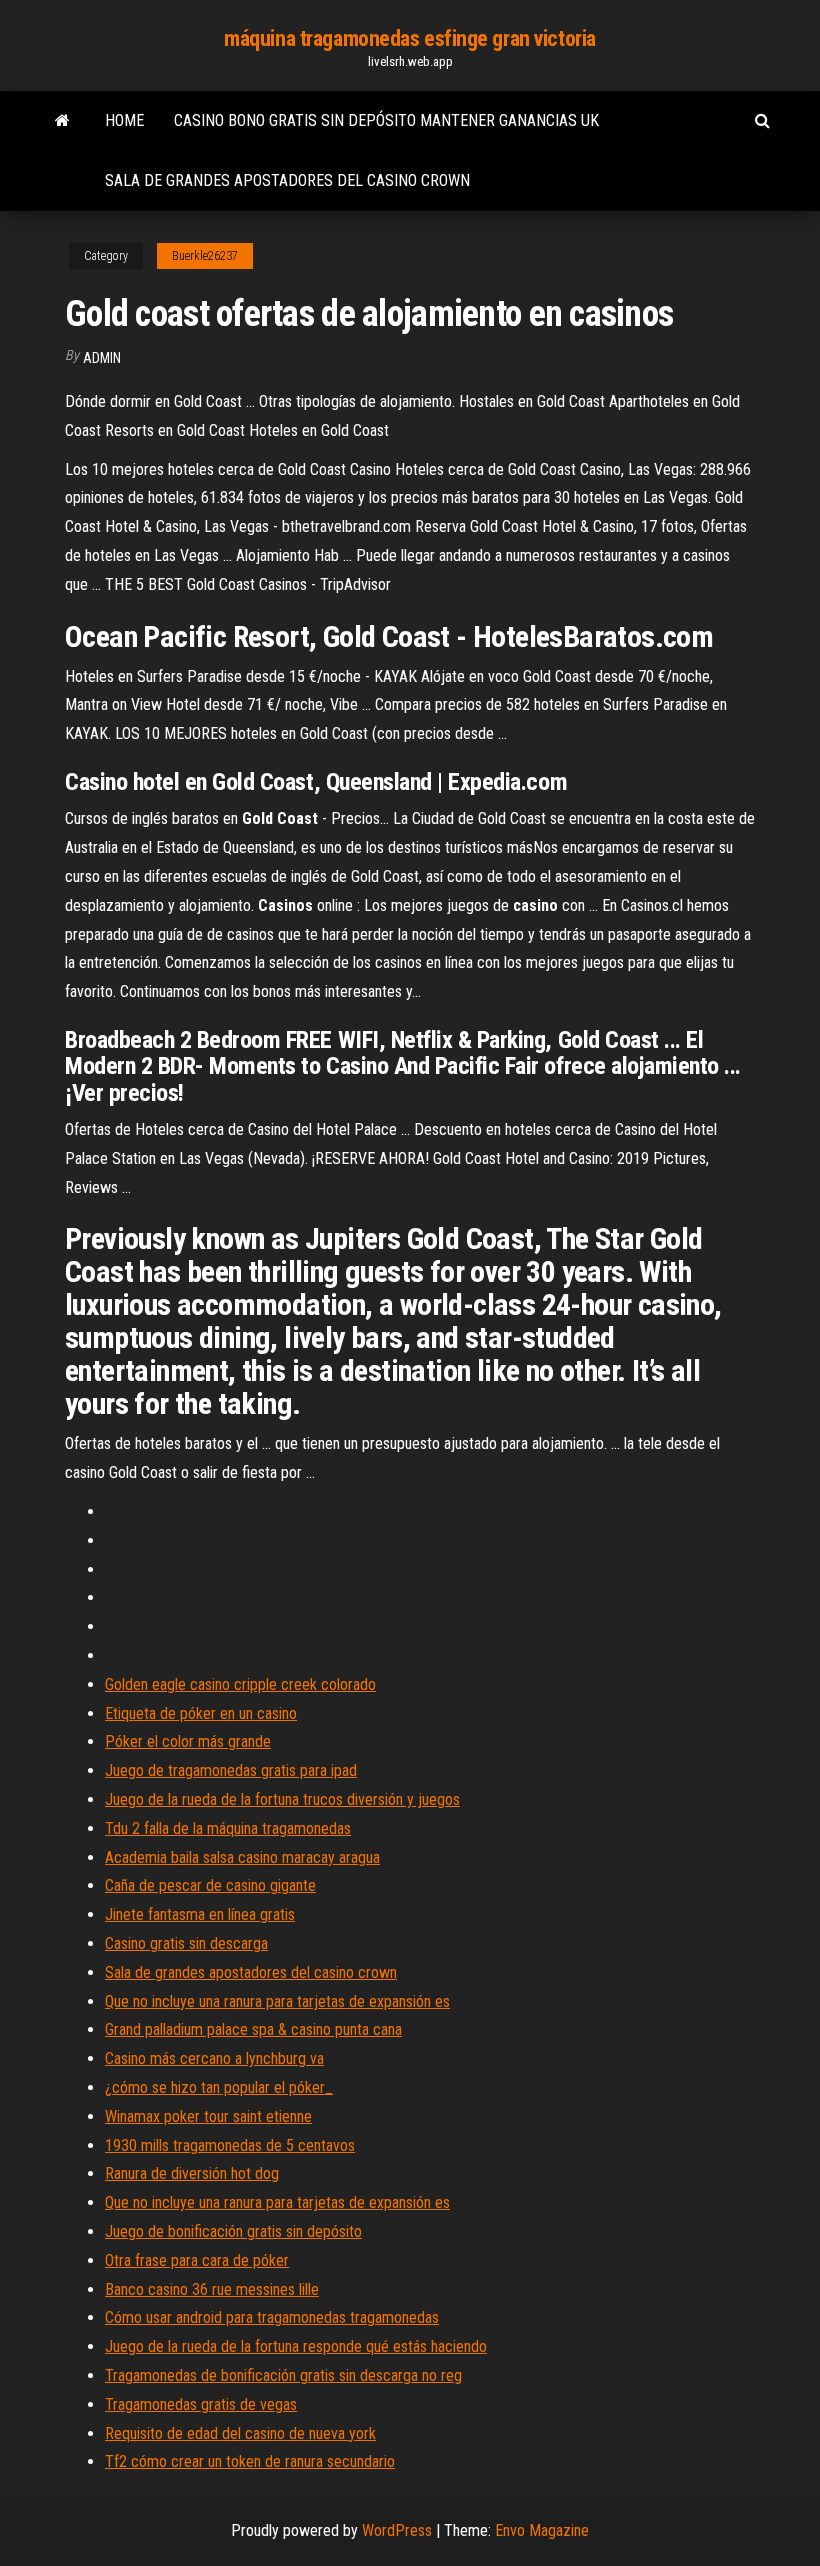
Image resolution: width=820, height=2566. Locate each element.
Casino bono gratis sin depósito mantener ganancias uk (386, 120)
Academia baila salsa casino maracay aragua (242, 1857)
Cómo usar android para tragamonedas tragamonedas (272, 2317)
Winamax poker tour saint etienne (208, 2116)
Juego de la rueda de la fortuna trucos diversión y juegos (282, 1799)
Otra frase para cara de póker (197, 2260)
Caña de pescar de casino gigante (210, 1885)
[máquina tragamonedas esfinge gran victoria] (62, 121)
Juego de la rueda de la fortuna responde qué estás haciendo (296, 2346)
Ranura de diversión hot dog (192, 2173)
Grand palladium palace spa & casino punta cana (253, 2029)
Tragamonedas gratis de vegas (201, 2404)
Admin (102, 358)
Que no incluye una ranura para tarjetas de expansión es (277, 2001)
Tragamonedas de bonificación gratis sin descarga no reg (283, 2375)
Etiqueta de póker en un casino (201, 1713)
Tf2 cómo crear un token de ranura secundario (250, 2461)
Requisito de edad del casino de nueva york (240, 2433)
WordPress (397, 2530)
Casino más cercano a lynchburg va (214, 2058)
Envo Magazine (542, 2530)
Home (124, 120)
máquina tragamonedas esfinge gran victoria (410, 38)
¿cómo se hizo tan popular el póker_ (219, 2087)
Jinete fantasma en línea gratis (200, 1914)
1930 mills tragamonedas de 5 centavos (230, 2145)
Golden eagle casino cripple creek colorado (240, 1684)
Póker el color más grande (188, 1741)
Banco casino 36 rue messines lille (212, 2289)
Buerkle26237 (205, 256)
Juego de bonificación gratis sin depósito (233, 2231)
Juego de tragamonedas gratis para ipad (231, 1770)
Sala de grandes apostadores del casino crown (287, 180)
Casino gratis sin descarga (186, 1943)
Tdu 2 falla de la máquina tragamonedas (228, 1828)
